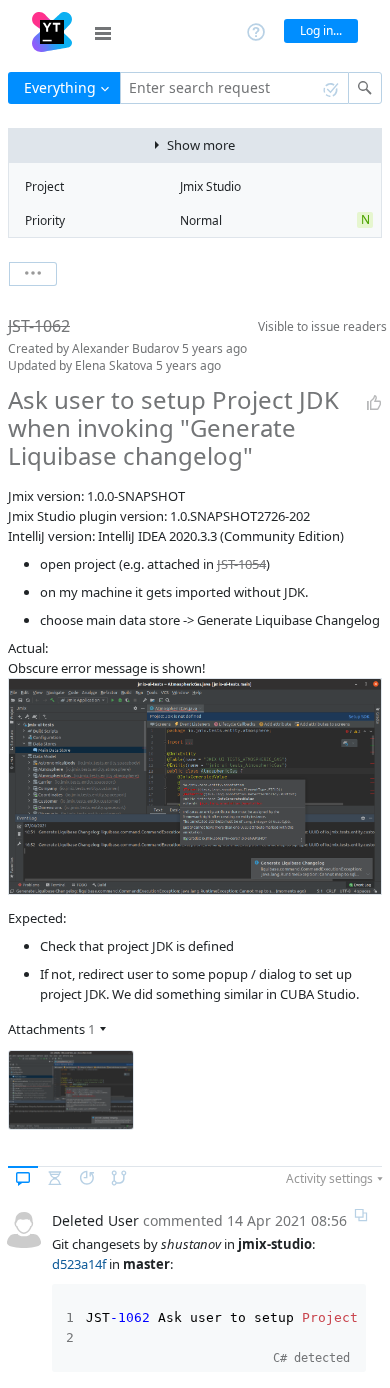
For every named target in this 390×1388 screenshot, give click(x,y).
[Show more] (33, 274)
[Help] (256, 30)
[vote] (374, 403)
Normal (201, 220)
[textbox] (234, 88)
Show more (201, 145)
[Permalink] (361, 1215)
